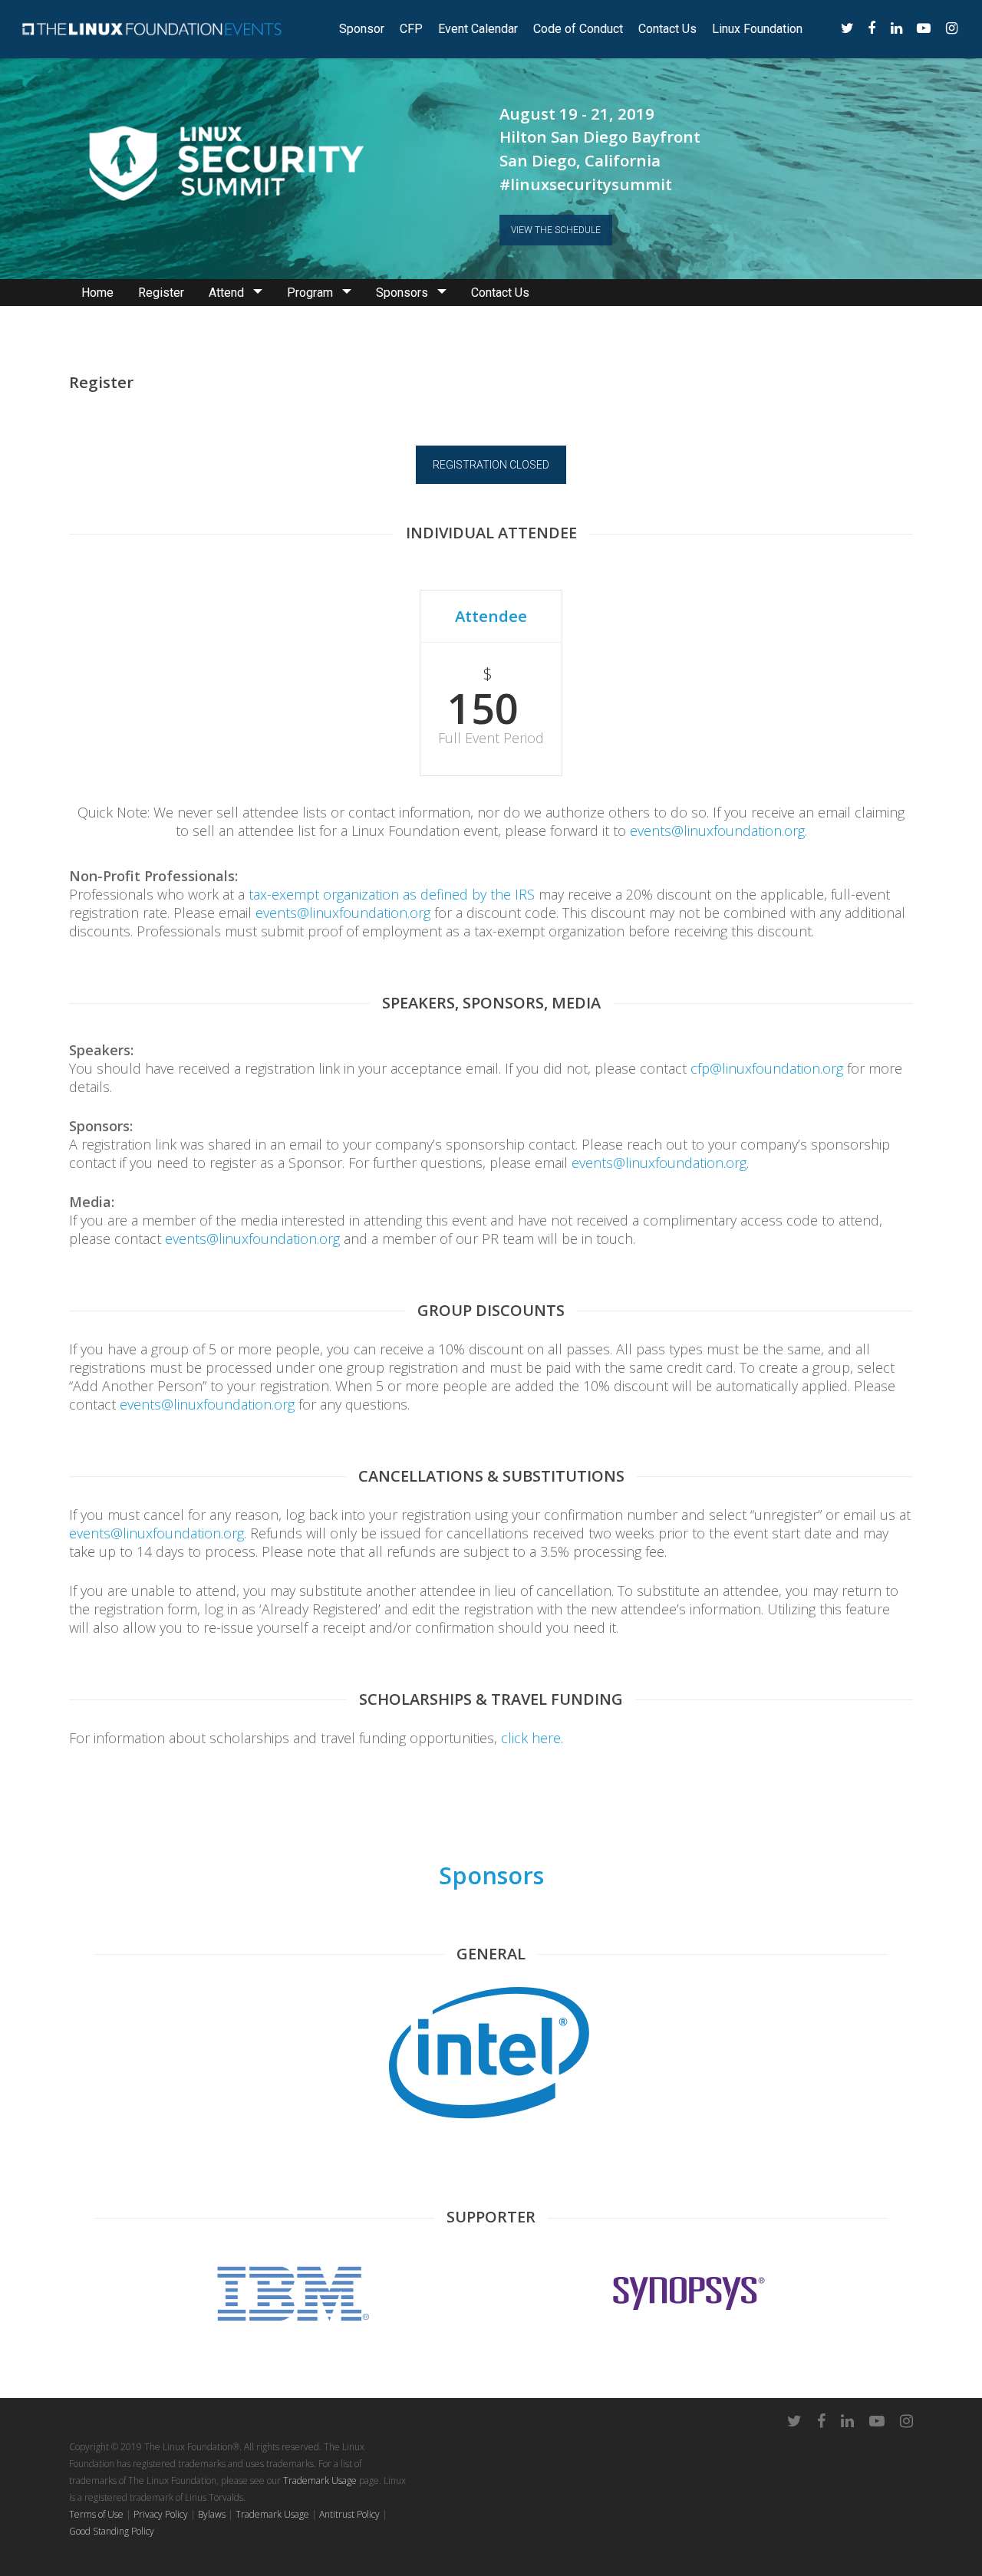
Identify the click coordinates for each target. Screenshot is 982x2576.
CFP (411, 29)
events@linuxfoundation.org (717, 831)
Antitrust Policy (349, 2514)
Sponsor (362, 29)
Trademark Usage (320, 2481)
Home (97, 293)
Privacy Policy (161, 2514)
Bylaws (212, 2514)
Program (310, 293)
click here (531, 1738)
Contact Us (667, 29)
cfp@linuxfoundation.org (767, 1068)
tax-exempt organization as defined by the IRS (392, 894)
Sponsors (402, 293)
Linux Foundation (757, 29)
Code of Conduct (578, 29)
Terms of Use (96, 2514)
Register (161, 293)
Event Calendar (478, 29)
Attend (226, 293)
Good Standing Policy (112, 2531)
